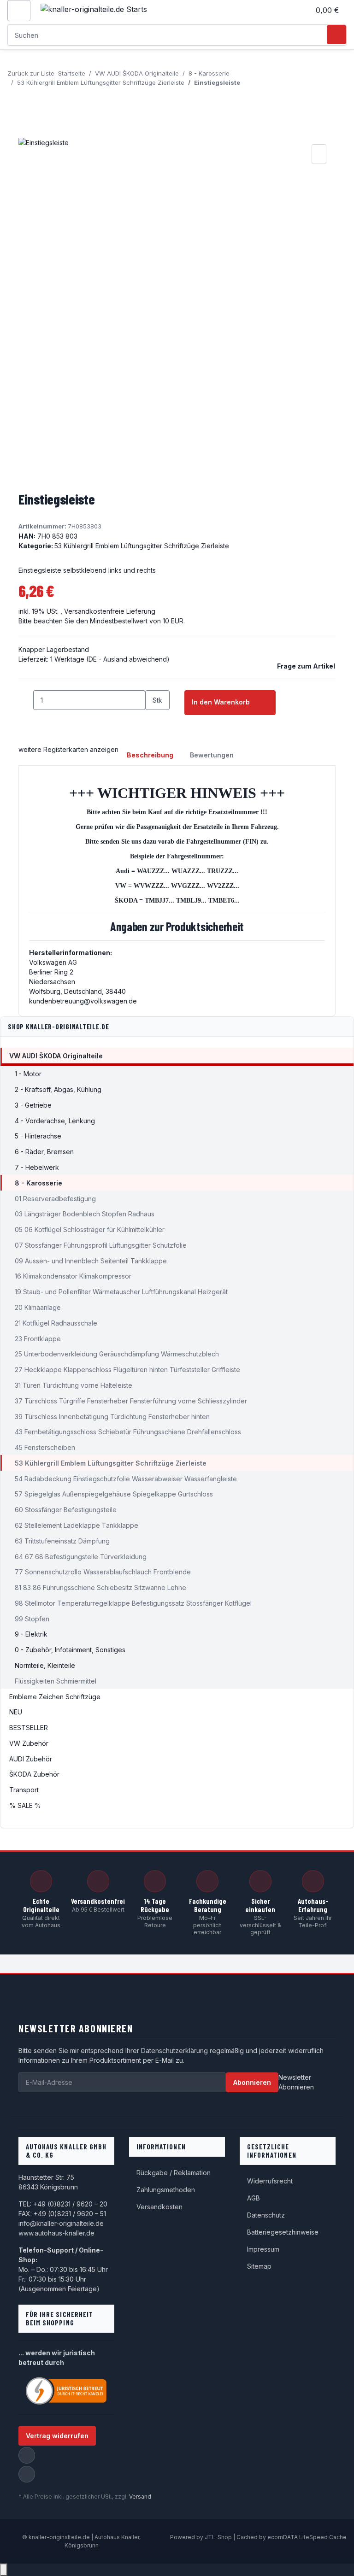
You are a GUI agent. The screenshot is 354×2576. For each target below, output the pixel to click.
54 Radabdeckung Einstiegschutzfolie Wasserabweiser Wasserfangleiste (126, 1479)
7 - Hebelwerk (37, 1167)
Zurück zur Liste (31, 73)
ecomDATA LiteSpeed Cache (307, 2537)
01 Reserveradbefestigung (55, 1199)
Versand (140, 2497)
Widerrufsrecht (270, 2181)
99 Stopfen (32, 1619)
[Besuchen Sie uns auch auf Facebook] (27, 2455)
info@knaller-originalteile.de (61, 2223)
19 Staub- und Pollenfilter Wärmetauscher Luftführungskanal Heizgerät (121, 1292)
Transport (24, 1790)
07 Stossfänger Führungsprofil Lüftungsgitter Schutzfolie (101, 1245)
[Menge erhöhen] (153, 720)
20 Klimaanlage (38, 1307)
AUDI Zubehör (31, 1759)
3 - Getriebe (33, 1105)
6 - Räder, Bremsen (44, 1152)
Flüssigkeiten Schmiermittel (56, 1681)
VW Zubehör (29, 1743)
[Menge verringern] (26, 700)
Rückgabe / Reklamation (174, 2173)
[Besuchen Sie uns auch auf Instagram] (27, 2474)
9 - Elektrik (31, 1634)
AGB (254, 2198)
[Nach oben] (4, 2570)
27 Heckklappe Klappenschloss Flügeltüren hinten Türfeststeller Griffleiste (127, 1370)
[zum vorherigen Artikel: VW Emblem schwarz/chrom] (15, 97)
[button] (299, 10)
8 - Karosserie (38, 1183)
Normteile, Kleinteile (45, 1665)
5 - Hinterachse (38, 1136)
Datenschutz (266, 2215)
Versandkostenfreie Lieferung (110, 611)
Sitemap (259, 2266)
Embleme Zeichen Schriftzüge (55, 1697)
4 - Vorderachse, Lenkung (55, 1121)
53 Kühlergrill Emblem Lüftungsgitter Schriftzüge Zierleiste (142, 546)
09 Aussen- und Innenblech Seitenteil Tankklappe (91, 1261)
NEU (16, 1712)
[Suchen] (336, 35)
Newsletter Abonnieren (296, 2082)
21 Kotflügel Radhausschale (56, 1323)
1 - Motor (28, 1074)
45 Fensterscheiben (45, 1447)
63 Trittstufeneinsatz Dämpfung (62, 1541)
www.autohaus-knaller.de (56, 2233)
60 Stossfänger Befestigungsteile (66, 1510)
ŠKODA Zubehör (34, 1774)
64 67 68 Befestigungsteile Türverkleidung (81, 1557)
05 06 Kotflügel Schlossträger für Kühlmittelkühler (90, 1229)
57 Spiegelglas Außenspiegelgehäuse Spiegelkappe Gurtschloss (114, 1494)
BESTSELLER (29, 1728)
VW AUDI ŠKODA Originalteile (56, 1056)
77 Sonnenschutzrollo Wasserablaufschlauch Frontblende (103, 1572)
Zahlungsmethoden (166, 2190)
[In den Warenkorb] (26, 132)
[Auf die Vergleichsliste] (319, 154)
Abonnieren (252, 2082)
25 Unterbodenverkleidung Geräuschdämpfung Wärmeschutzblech (117, 1354)
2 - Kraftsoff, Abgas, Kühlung (58, 1089)
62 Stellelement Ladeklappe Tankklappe (77, 1525)
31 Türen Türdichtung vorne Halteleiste (74, 1385)
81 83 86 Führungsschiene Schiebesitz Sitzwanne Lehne (100, 1587)
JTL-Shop (219, 2537)
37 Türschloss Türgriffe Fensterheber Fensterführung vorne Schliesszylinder (131, 1401)
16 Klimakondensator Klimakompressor (73, 1276)
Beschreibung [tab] (150, 755)
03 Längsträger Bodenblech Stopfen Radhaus (85, 1214)
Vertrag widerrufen (57, 2436)
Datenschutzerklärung (174, 2051)
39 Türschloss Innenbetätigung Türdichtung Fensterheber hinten (112, 1417)
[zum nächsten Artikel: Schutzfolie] (31, 97)
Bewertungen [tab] (212, 755)
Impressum (263, 2249)
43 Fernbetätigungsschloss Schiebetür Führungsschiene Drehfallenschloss (128, 1432)
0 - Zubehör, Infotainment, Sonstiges (70, 1650)
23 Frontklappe (38, 1339)
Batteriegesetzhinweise (283, 2232)
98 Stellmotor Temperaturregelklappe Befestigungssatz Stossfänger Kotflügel (133, 1603)
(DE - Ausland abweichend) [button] (128, 659)
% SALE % (25, 1805)
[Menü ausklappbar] (19, 11)
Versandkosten (159, 2207)
